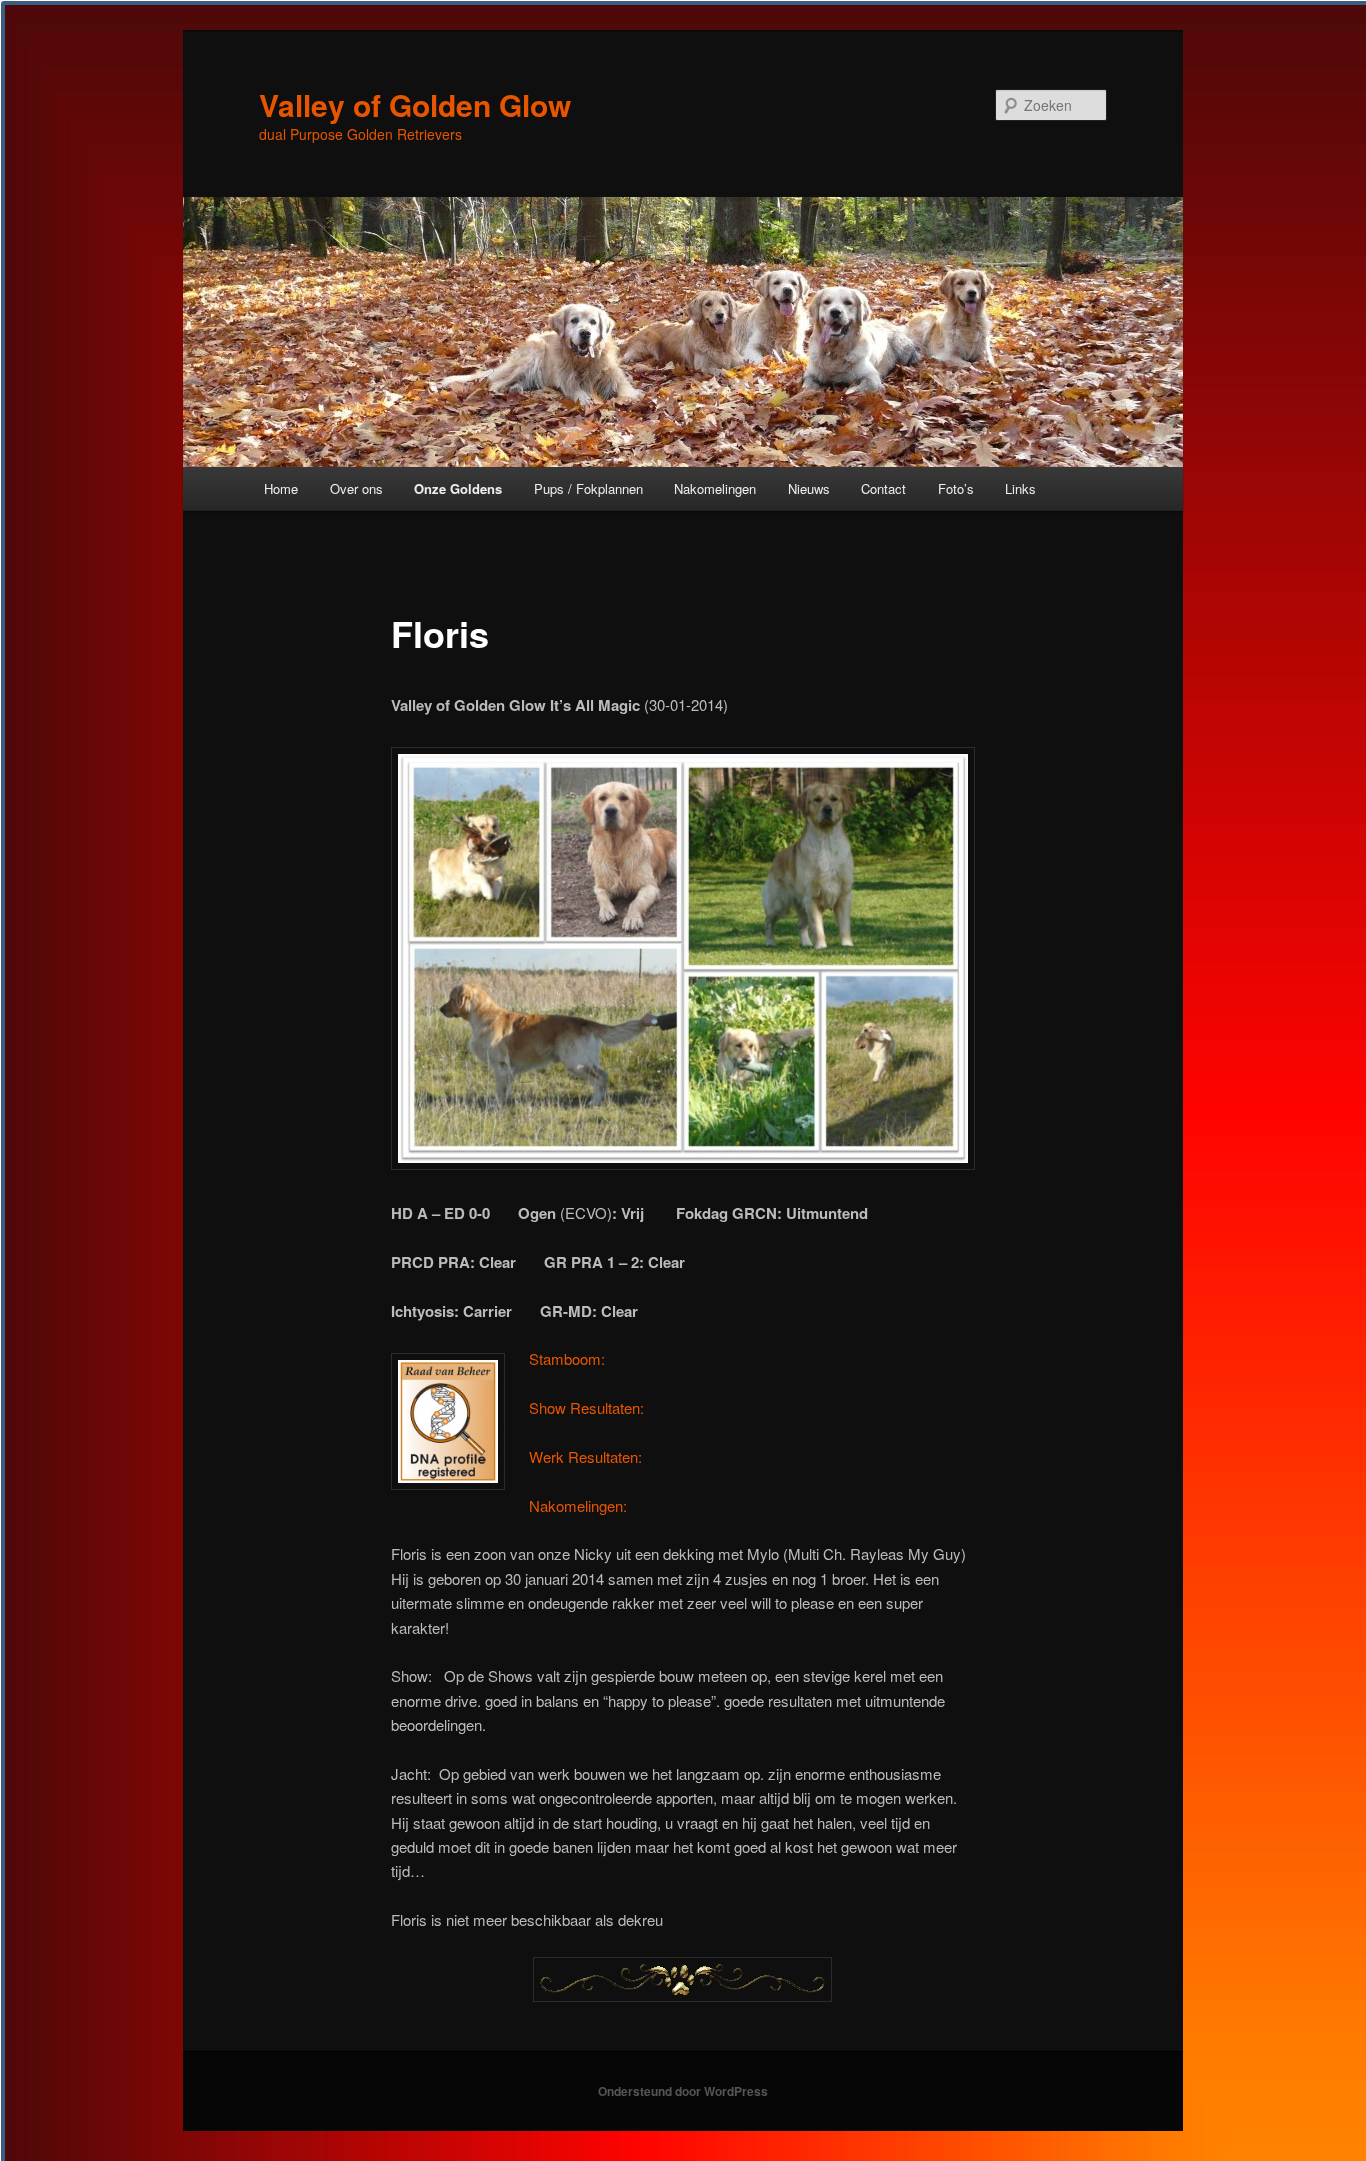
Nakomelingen (715, 488)
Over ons (356, 488)
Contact (883, 488)
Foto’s (956, 488)
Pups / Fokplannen (588, 488)
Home (281, 488)
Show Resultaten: (586, 1407)
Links (1020, 488)
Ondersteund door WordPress (683, 2091)
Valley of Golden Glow (415, 104)
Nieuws (809, 488)
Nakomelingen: (578, 1505)
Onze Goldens (458, 488)
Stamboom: (567, 1358)
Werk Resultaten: (585, 1456)
